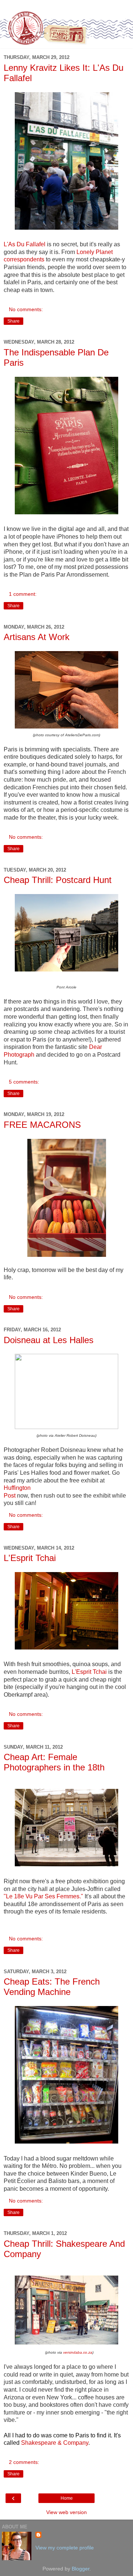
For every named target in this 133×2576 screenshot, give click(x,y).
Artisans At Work (37, 637)
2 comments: (24, 2462)
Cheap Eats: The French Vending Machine (52, 1987)
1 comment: (23, 594)
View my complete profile (65, 2548)
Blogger (81, 2569)
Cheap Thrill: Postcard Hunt (58, 880)
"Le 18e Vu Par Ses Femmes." (43, 1896)
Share (13, 321)
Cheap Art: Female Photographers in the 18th (54, 1762)
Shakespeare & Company (55, 2443)
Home (67, 2498)
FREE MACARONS (42, 1125)
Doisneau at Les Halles (49, 1340)
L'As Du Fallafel (25, 244)
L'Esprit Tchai (30, 1558)
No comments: (26, 309)
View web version (66, 2512)
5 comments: (24, 1082)
